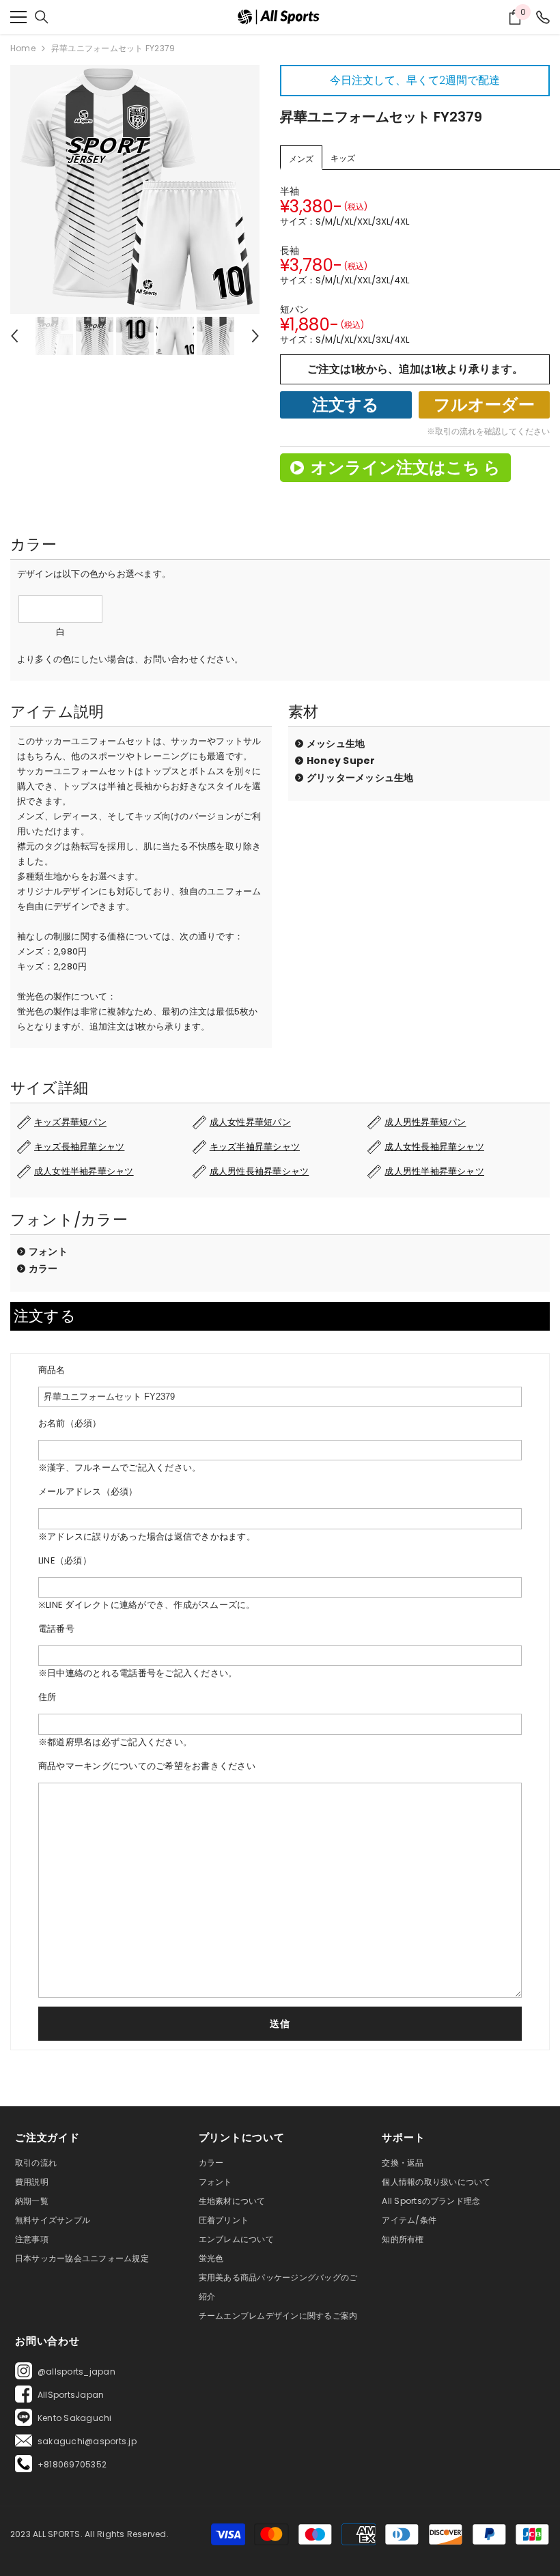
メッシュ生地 (336, 744)
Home (23, 48)
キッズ (343, 158)
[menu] (18, 17)
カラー (43, 1269)
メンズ (301, 159)
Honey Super (341, 761)
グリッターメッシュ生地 (360, 778)
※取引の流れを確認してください (488, 431)
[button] (14, 336)
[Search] (42, 17)
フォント (48, 1251)
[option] (135, 189)
